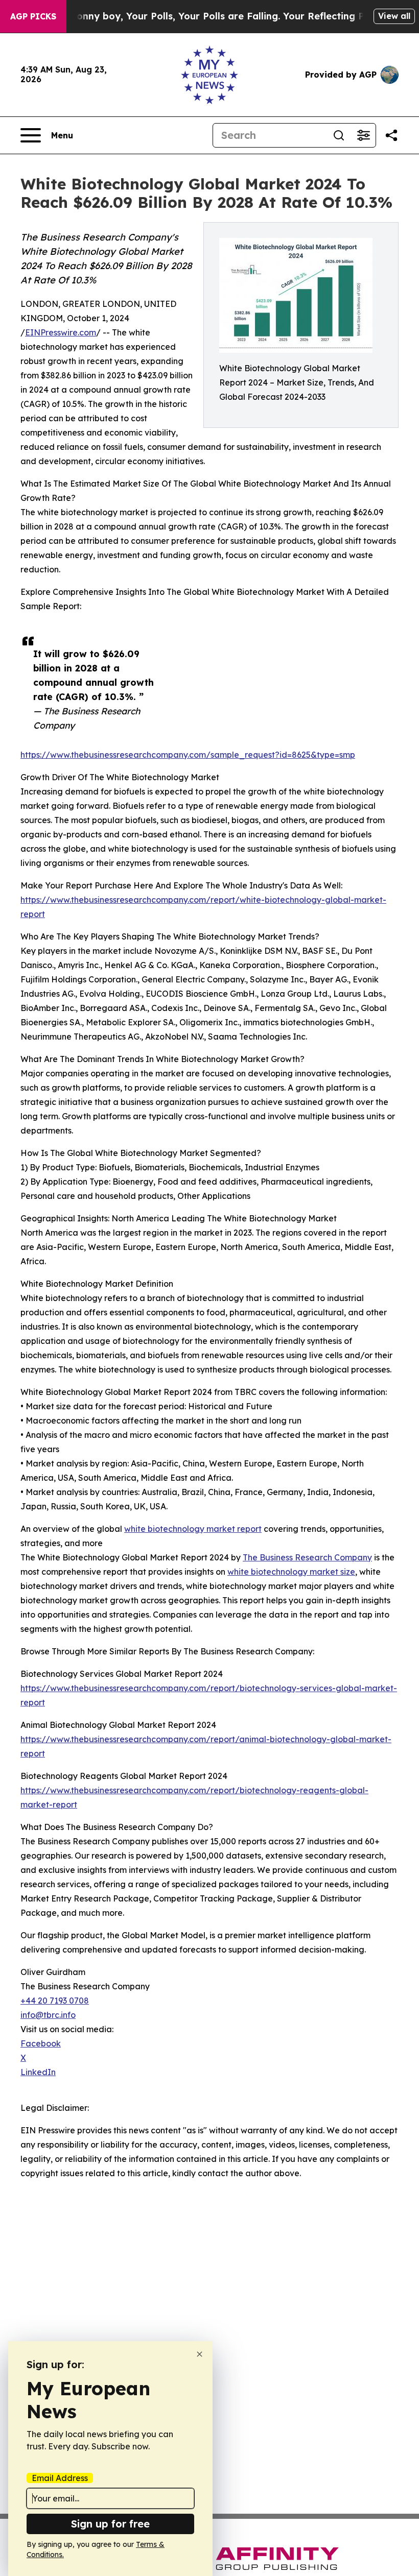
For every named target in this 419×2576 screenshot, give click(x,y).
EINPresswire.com (61, 332)
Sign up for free (110, 2524)
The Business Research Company (307, 1557)
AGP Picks (33, 16)
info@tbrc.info (48, 2015)
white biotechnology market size (291, 1572)
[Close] (200, 2354)
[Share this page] (391, 135)
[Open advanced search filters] (363, 135)
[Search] (339, 135)
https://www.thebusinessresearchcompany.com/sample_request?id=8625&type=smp (188, 755)
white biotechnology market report (193, 1529)
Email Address (60, 2478)
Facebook (41, 2043)
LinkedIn (38, 2072)
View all (394, 16)
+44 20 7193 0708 (55, 2001)
